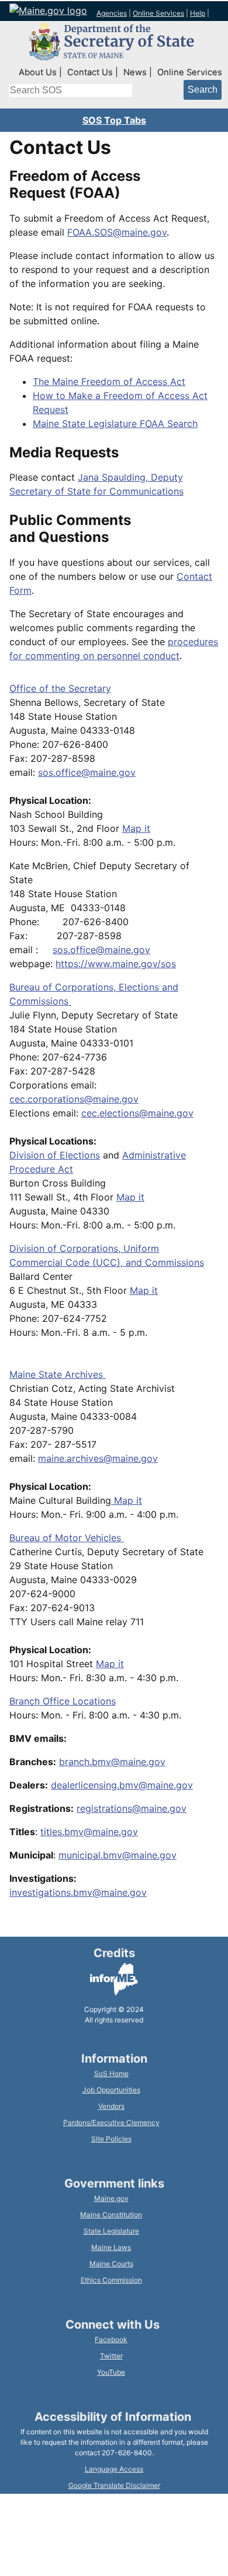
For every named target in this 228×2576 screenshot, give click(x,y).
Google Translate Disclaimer (114, 2485)
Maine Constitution (111, 2215)
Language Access (114, 2469)
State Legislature (111, 2231)
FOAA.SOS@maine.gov (117, 232)
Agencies (112, 13)
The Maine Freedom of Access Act (109, 381)
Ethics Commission (111, 2280)
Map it (136, 828)
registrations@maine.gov (132, 1808)
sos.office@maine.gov (87, 772)
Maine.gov (111, 2198)
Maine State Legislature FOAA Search (115, 423)
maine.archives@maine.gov (98, 1458)
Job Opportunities (111, 2090)
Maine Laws (111, 2247)
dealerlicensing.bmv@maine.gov (122, 1785)
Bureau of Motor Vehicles (67, 1538)
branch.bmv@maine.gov (112, 1762)
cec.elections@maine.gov (137, 1113)
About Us (38, 72)
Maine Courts (111, 2264)
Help (198, 13)
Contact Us (90, 72)
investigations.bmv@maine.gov (78, 1892)
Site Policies (111, 2139)
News (135, 72)
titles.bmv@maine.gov (89, 1832)
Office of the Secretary (60, 688)
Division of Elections (55, 1155)
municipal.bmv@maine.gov (118, 1855)
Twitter (111, 2356)
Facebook (111, 2339)
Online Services (158, 13)
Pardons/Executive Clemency (111, 2122)
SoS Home (111, 2073)
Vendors (111, 2106)
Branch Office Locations (63, 1701)
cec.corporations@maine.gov (74, 1099)
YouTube (111, 2372)
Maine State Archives (58, 1374)
